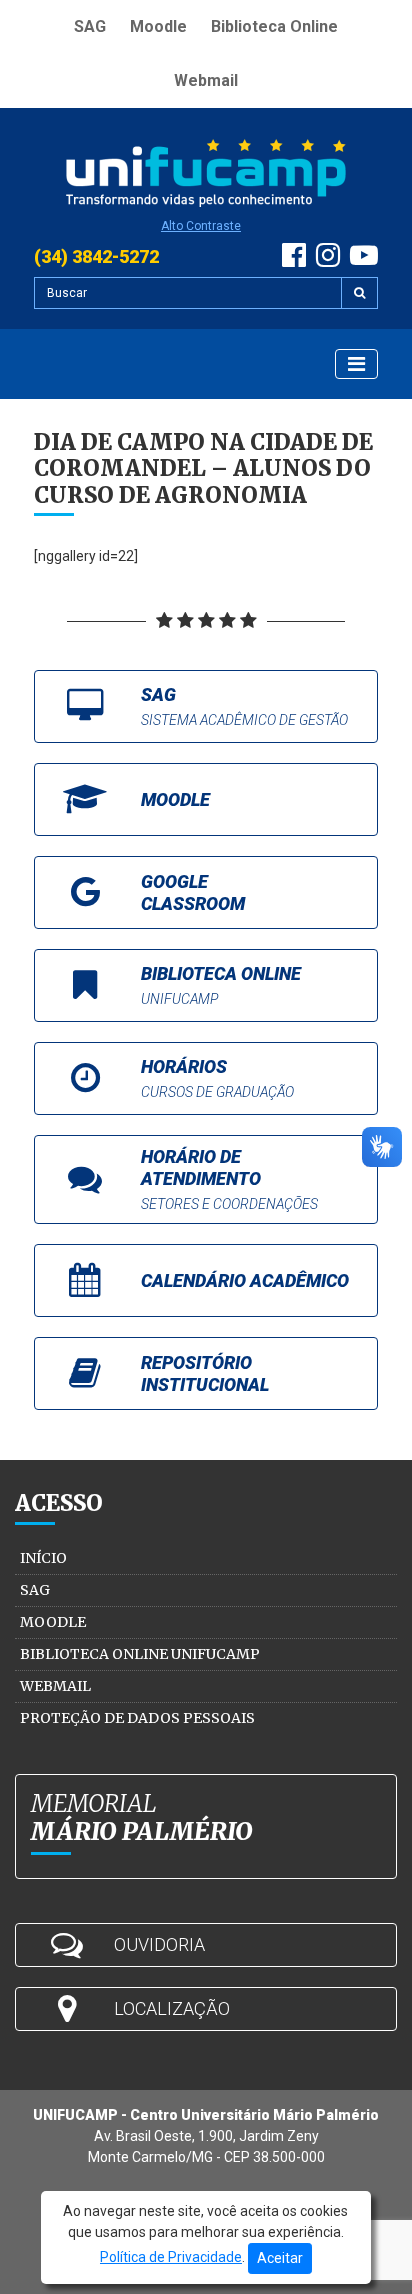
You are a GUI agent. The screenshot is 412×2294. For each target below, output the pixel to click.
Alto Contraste (201, 226)
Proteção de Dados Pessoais (137, 1718)
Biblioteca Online (274, 26)
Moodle (158, 26)
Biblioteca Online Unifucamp (140, 1654)
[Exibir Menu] (356, 364)
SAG (90, 26)
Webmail (206, 80)
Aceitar (280, 2258)
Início (43, 1558)
